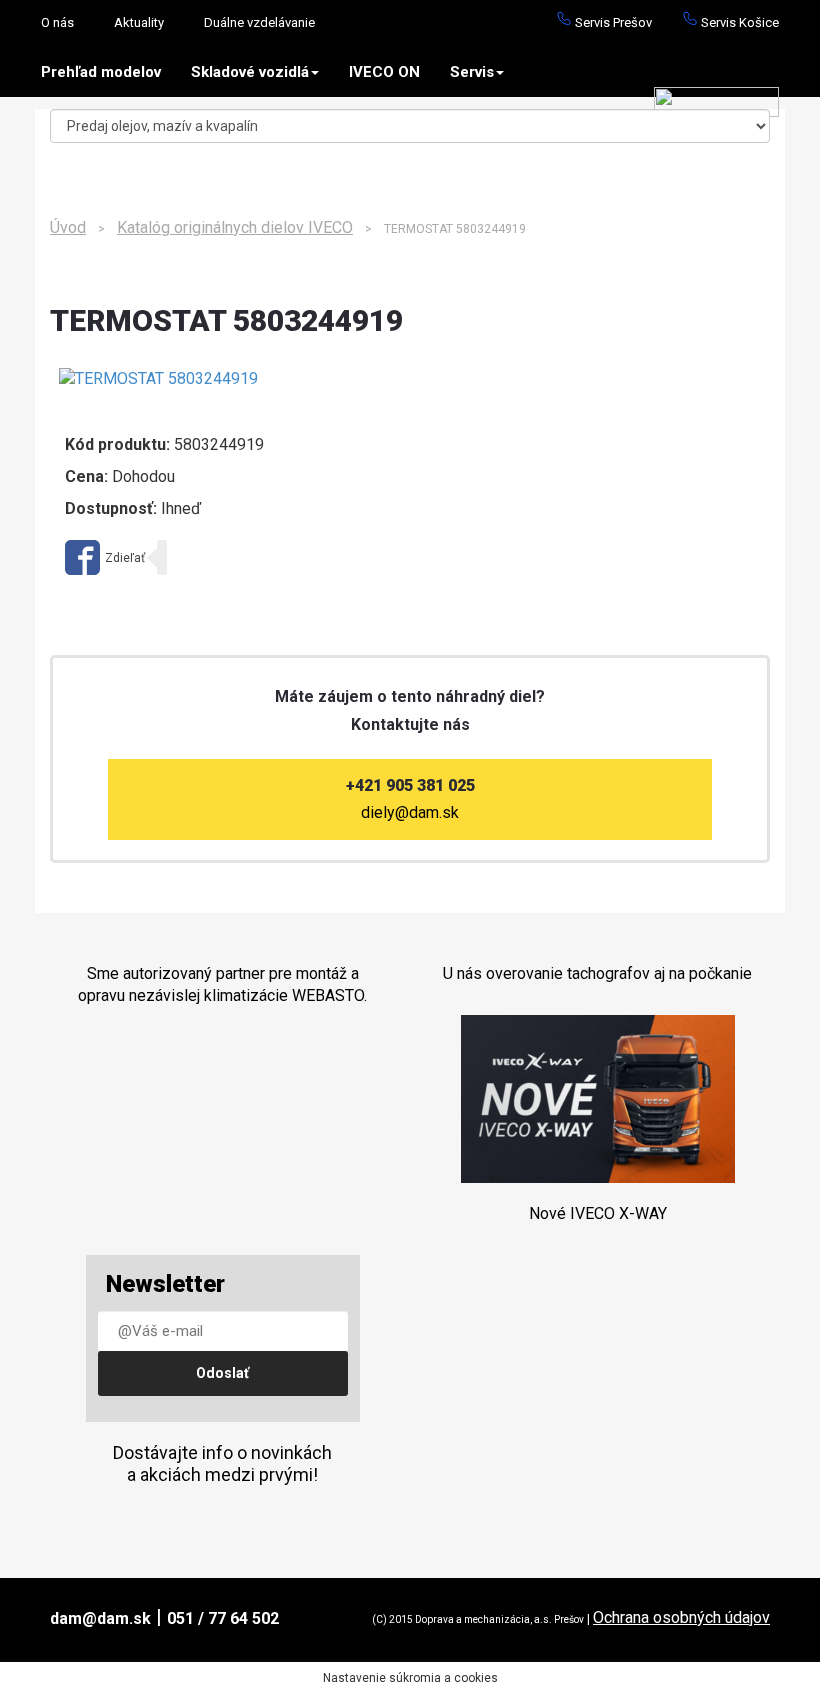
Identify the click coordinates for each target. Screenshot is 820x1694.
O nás (57, 22)
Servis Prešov (612, 22)
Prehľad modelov (101, 72)
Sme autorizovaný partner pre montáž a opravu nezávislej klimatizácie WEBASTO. (222, 984)
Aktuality (139, 22)
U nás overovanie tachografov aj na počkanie (597, 973)
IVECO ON (384, 72)
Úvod (68, 227)
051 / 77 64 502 (223, 1618)
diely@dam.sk (410, 812)
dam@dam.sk (100, 1618)
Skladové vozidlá (250, 72)
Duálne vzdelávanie (259, 22)
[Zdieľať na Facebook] (105, 557)
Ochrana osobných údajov (681, 1617)
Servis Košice (738, 22)
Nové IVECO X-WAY (598, 1213)
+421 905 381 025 (410, 785)
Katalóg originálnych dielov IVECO (235, 227)
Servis (472, 72)
